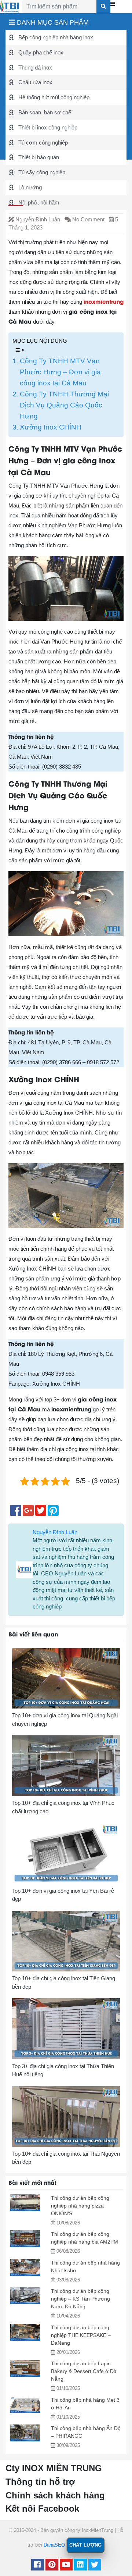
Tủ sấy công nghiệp (41, 172)
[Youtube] (66, 2566)
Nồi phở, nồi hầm (38, 202)
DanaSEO (54, 2545)
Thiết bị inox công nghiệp (47, 127)
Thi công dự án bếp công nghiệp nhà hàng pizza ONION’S (80, 2206)
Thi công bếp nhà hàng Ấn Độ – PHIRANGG (86, 2432)
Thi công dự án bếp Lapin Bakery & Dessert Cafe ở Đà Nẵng (84, 2371)
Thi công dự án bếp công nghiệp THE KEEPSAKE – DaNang (81, 2335)
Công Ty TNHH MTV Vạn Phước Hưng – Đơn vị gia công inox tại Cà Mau (60, 372)
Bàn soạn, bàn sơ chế (44, 112)
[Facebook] (38, 2566)
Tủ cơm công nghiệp (42, 142)
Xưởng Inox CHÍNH (51, 427)
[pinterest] (52, 2566)
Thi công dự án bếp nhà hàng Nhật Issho (85, 2267)
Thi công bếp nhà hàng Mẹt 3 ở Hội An (85, 2404)
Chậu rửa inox (35, 82)
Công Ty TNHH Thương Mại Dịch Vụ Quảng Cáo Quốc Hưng (64, 405)
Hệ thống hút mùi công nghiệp (53, 97)
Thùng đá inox (34, 67)
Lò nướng (29, 187)
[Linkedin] (80, 2566)
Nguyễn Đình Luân (55, 1532)
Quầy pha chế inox (40, 52)
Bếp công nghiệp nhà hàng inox (55, 37)
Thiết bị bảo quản (38, 157)
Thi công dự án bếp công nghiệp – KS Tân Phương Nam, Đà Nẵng (80, 2299)
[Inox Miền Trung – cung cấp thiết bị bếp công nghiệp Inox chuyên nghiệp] (10, 6)
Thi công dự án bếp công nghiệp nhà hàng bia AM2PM (85, 2238)
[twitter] (95, 2566)
